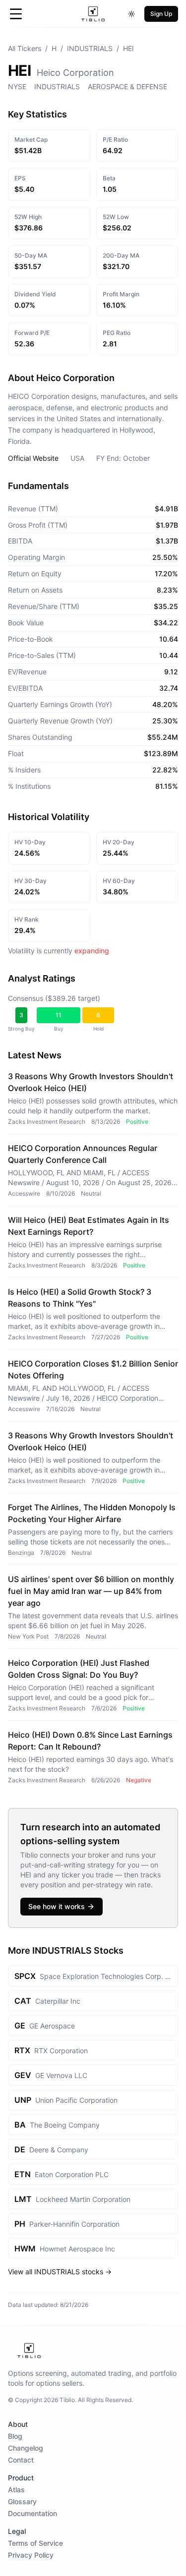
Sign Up (161, 14)
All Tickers (25, 48)
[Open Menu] (16, 14)
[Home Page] (93, 14)
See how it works (57, 1906)
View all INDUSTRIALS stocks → (60, 2272)
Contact (21, 2460)
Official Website (33, 458)
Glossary (22, 2501)
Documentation (32, 2513)
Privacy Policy (31, 2555)
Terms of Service (35, 2543)
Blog (15, 2436)
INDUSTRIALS (90, 48)
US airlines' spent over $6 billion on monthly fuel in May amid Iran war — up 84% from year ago (91, 1591)
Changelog (26, 2448)
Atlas (16, 2490)
